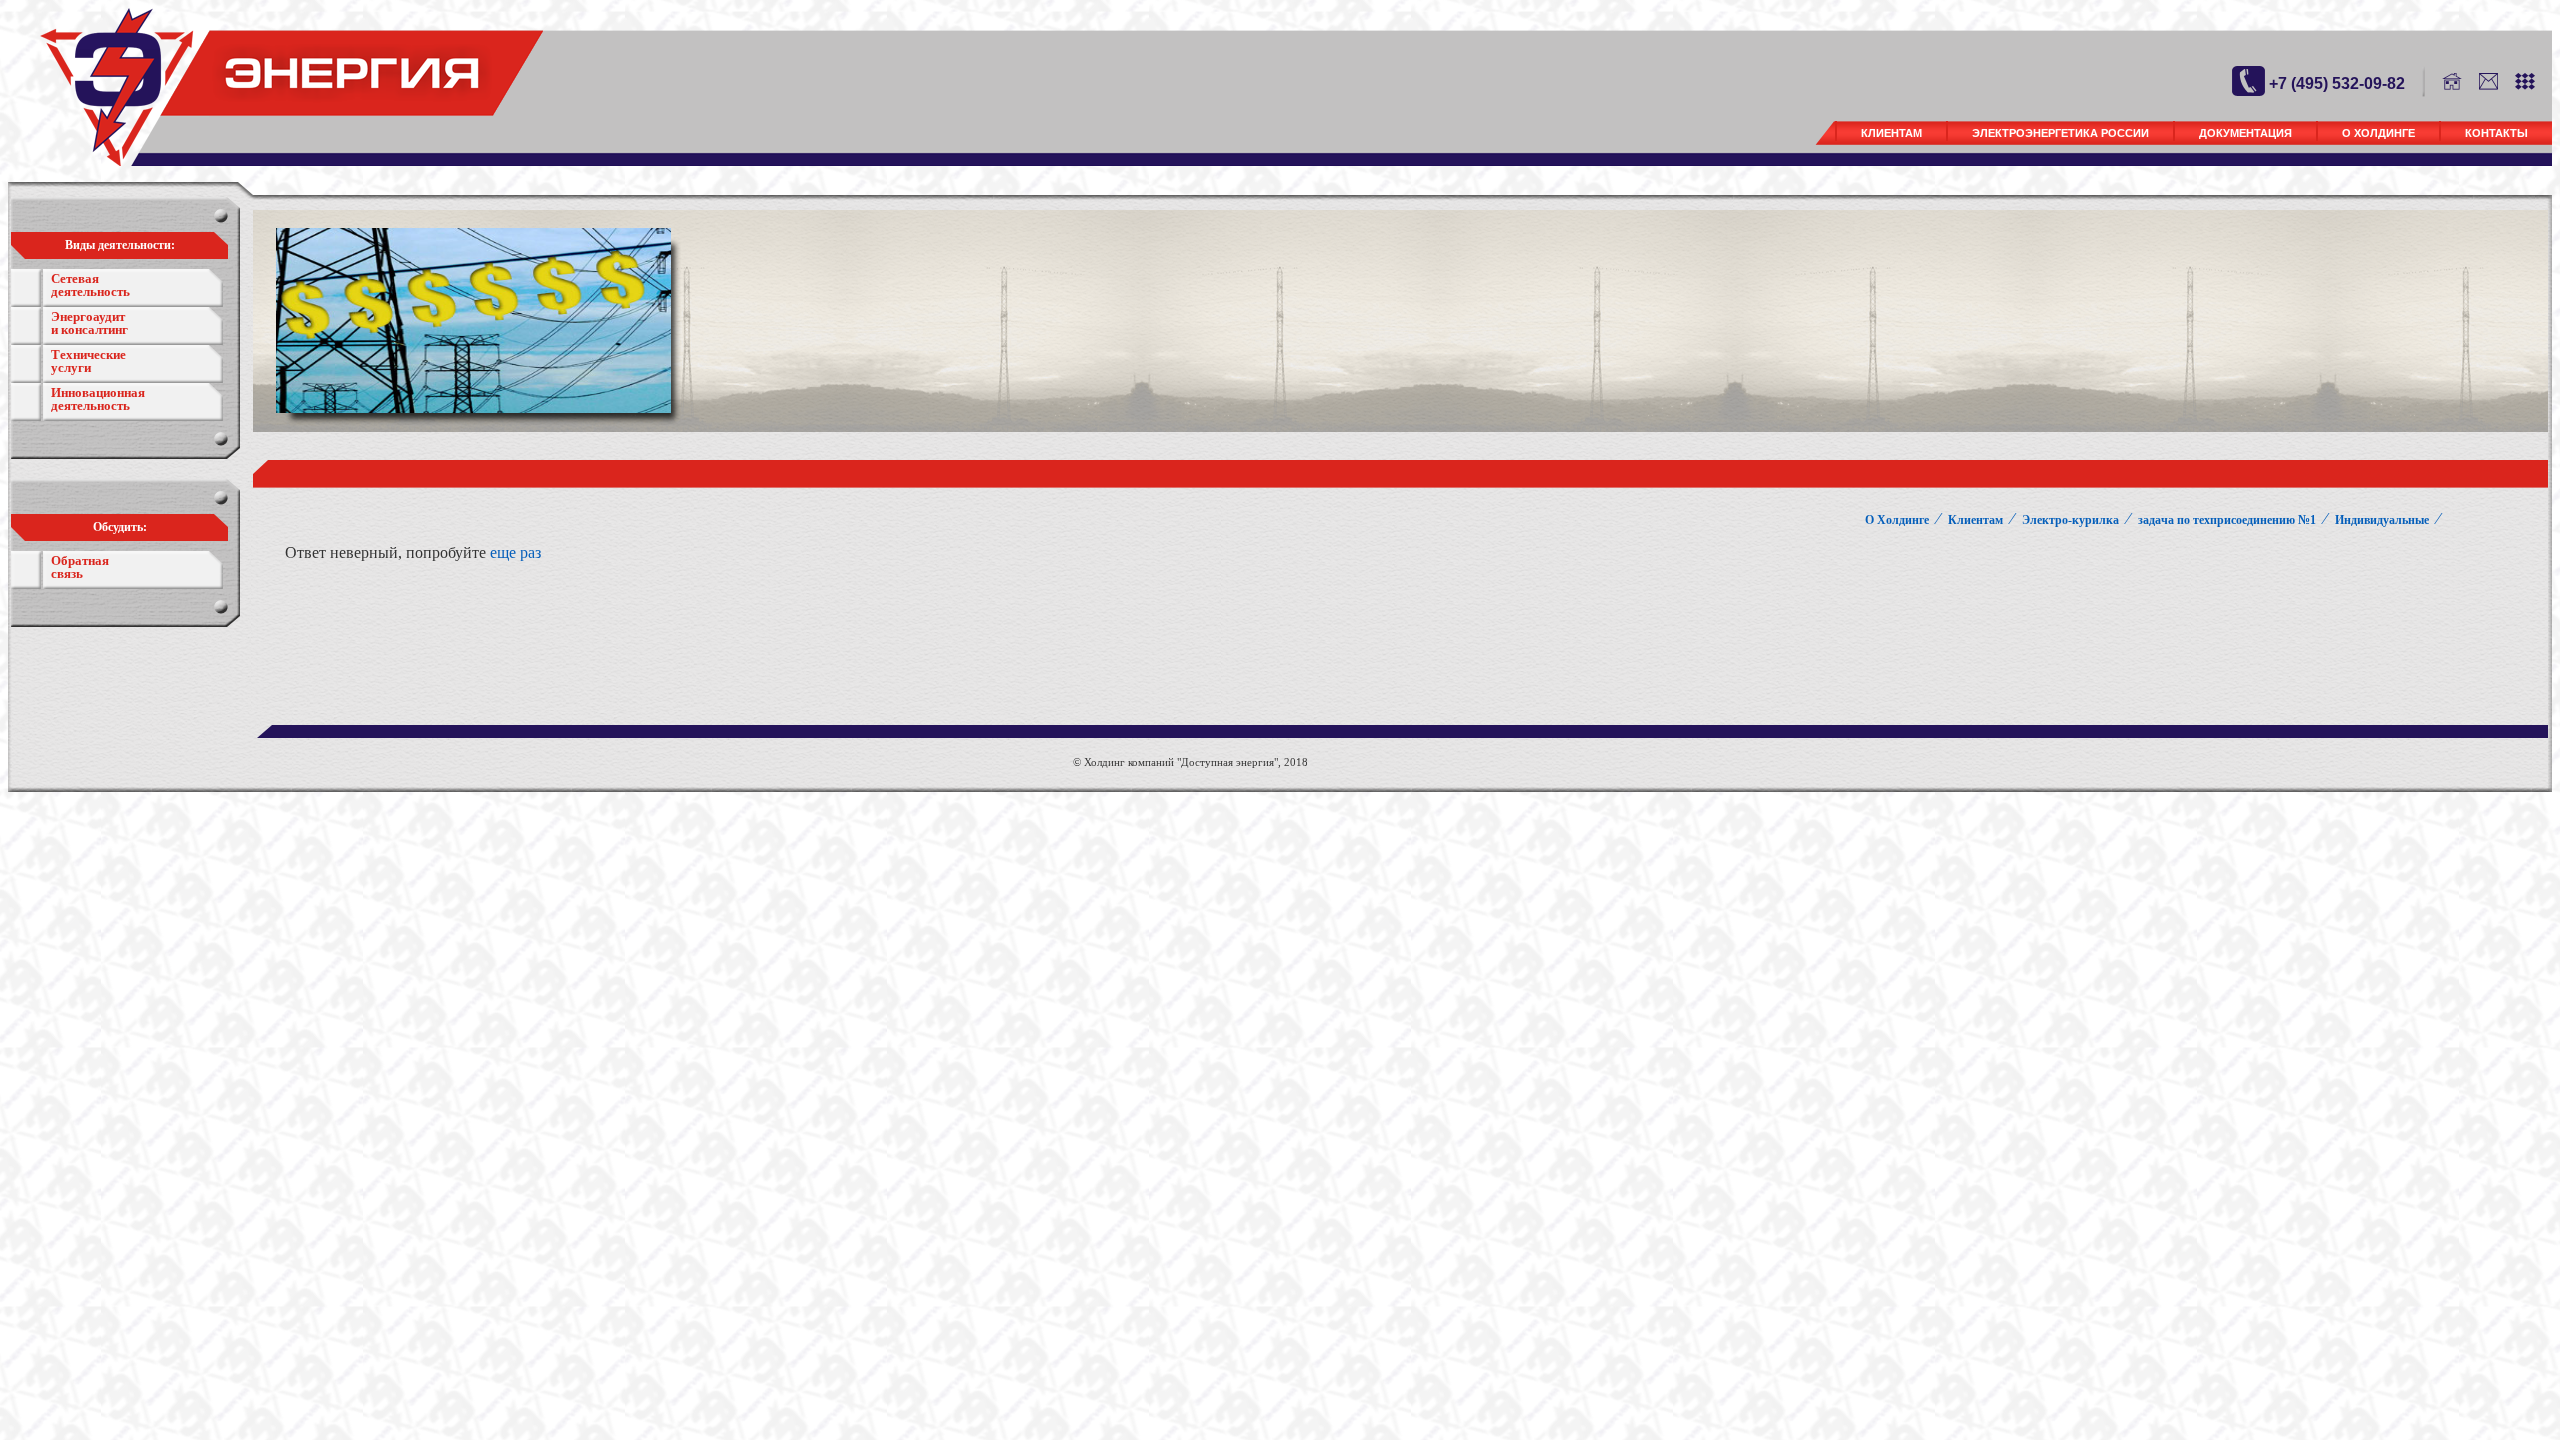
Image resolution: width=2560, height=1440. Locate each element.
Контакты (2496, 133)
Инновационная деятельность (98, 399)
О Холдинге (2378, 133)
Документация (2245, 133)
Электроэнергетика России (2060, 133)
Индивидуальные (2382, 520)
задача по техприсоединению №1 (2227, 520)
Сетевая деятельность (90, 285)
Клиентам (1891, 133)
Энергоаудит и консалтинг (89, 323)
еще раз (515, 552)
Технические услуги (88, 361)
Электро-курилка (2070, 520)
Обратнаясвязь (80, 567)
